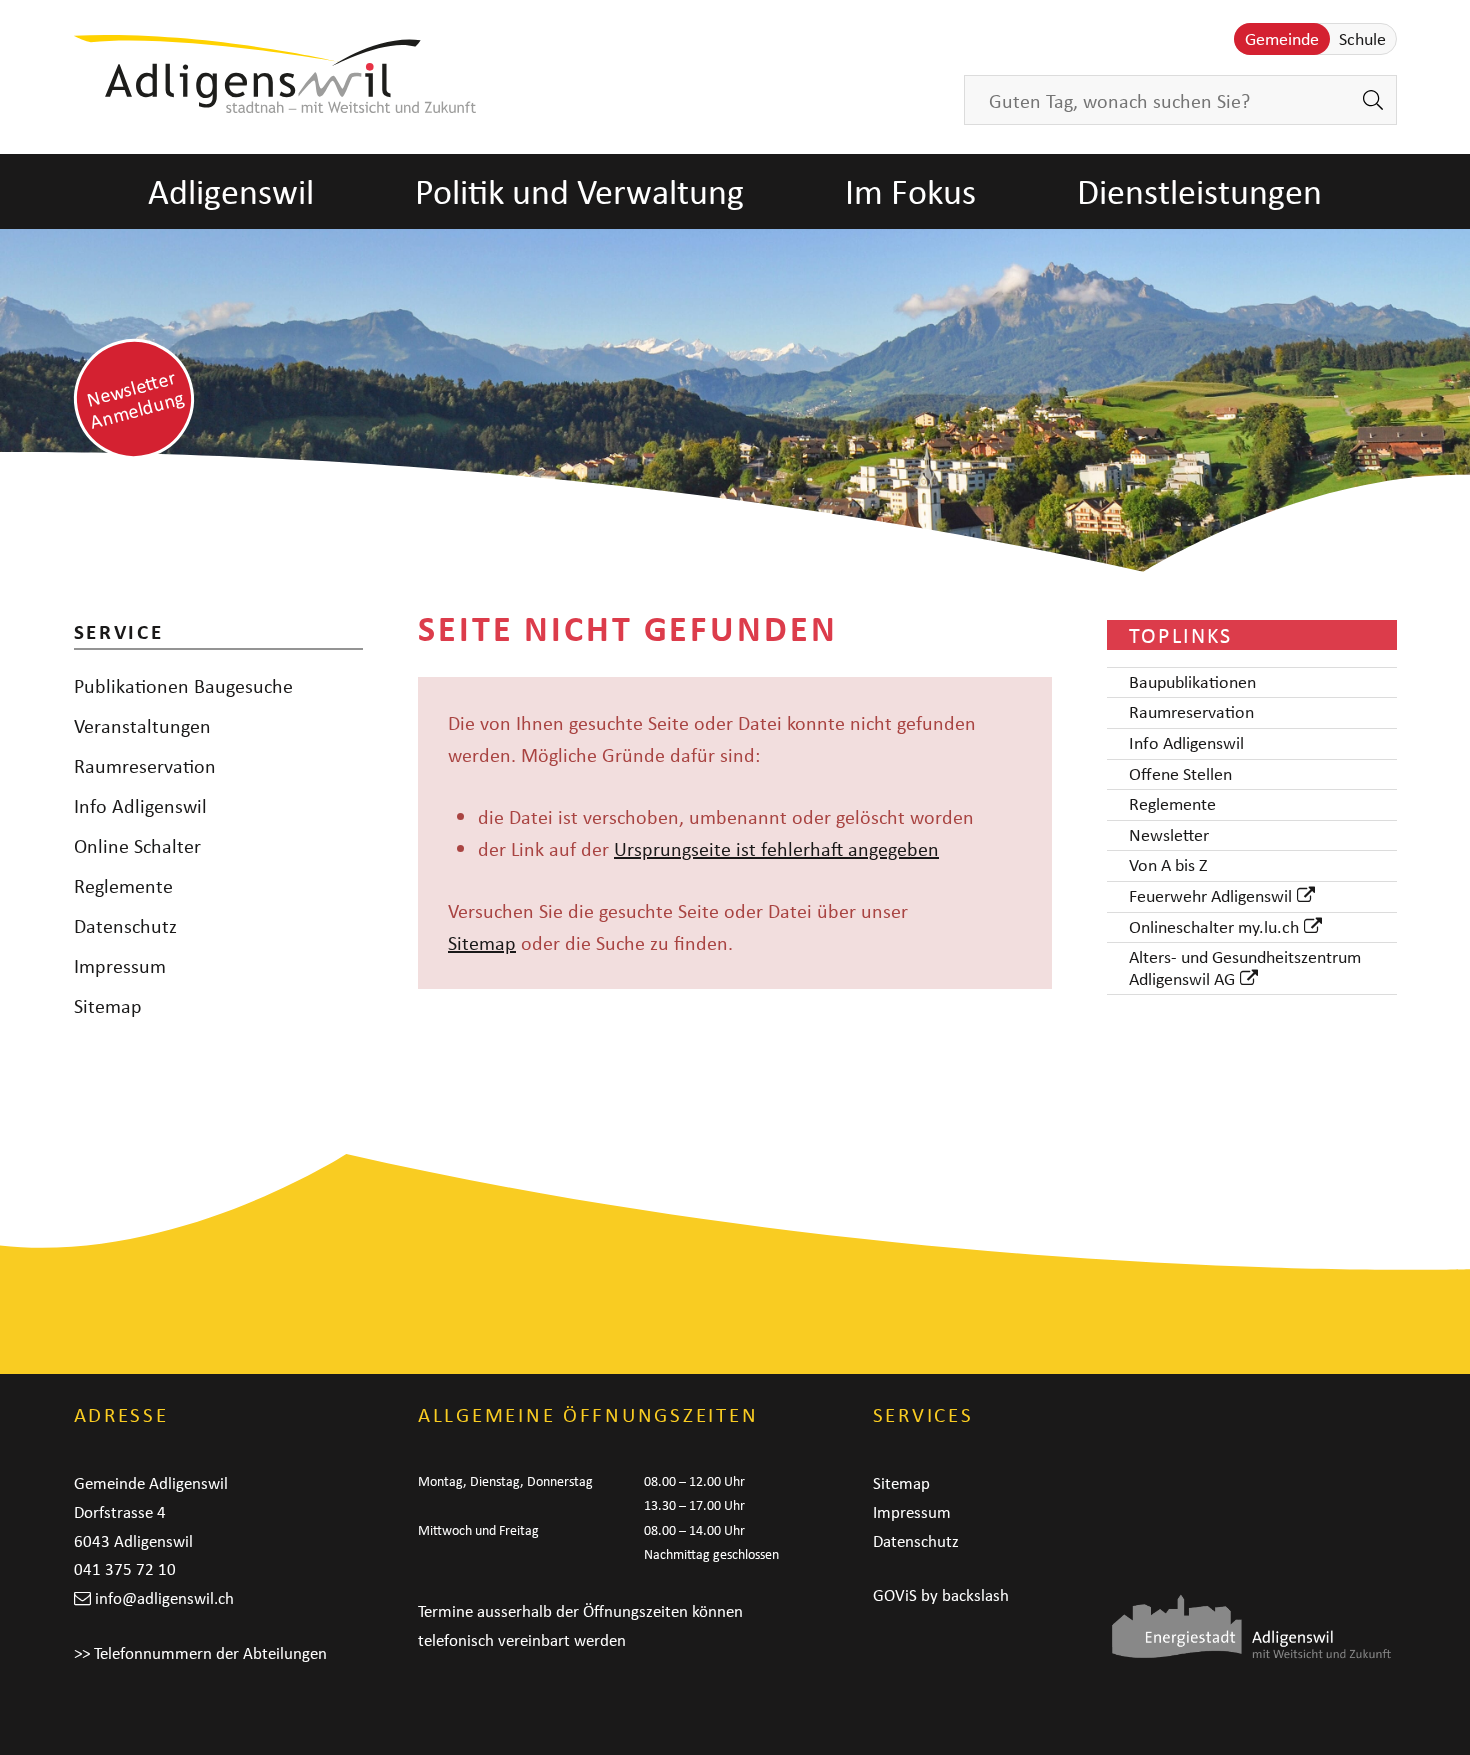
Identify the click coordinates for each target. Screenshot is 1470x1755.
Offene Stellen (1180, 775)
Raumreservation (145, 765)
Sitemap (482, 942)
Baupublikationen (1192, 683)
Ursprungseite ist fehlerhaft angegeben (776, 848)
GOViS (895, 1595)
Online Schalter (137, 845)
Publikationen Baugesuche (183, 685)
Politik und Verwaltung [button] (579, 191)
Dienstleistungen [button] (1199, 191)
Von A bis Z (1168, 866)
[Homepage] (275, 74)
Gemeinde (1282, 39)
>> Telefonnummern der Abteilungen (200, 1653)
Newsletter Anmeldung (135, 398)
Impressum (120, 965)
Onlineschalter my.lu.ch (1214, 928)
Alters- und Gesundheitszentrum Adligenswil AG (1245, 968)
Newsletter (1169, 836)
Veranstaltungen (142, 725)
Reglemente (123, 885)
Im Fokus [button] (910, 191)
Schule (1362, 39)
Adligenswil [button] (231, 191)
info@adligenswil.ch (164, 1598)
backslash (975, 1595)
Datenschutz (125, 925)
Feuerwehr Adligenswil (1210, 897)
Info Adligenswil (140, 805)
